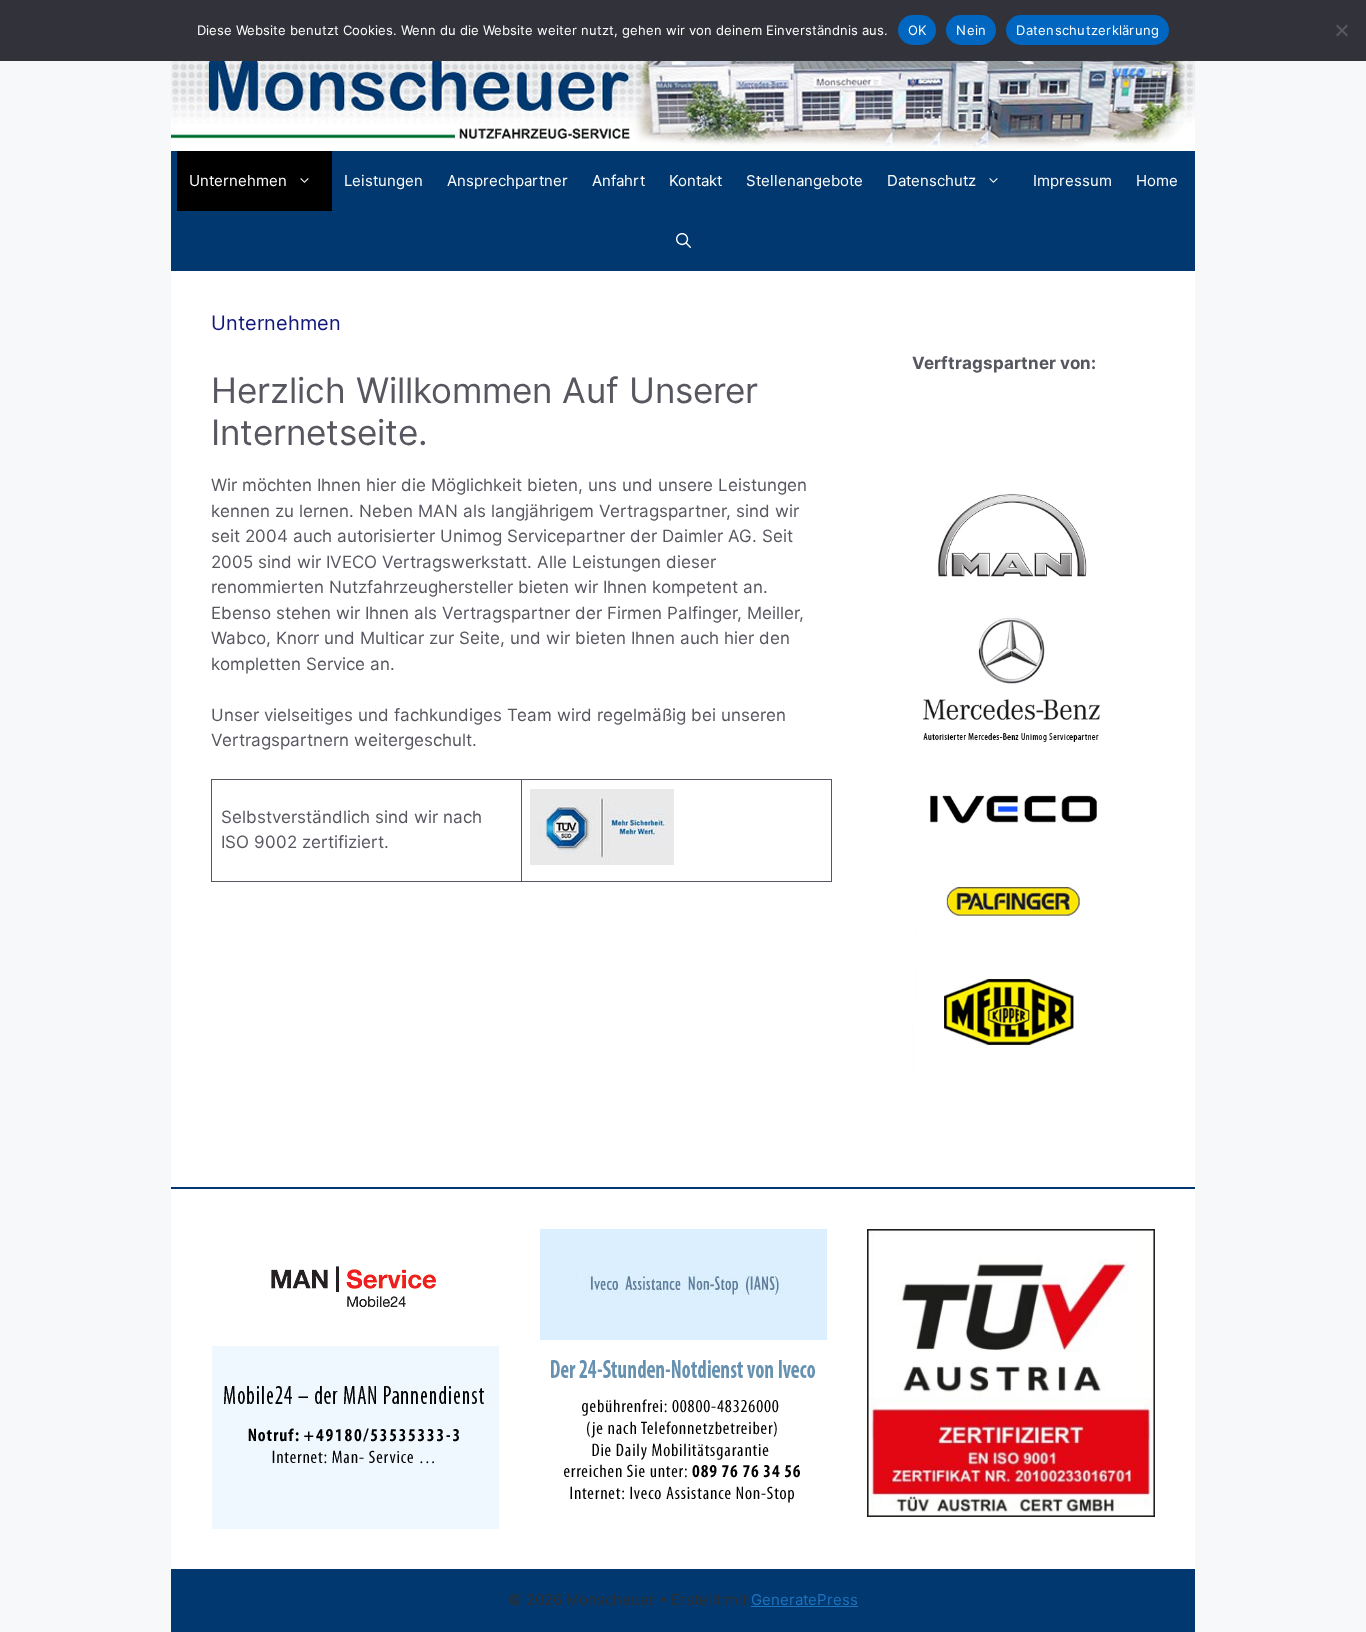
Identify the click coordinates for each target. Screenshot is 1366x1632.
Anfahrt (618, 180)
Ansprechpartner (507, 180)
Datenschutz (931, 180)
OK (917, 30)
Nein (971, 30)
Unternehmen (238, 180)
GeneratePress (804, 1599)
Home (1157, 180)
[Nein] (1341, 30)
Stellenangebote (804, 180)
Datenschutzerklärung (1087, 30)
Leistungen (383, 180)
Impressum (1072, 180)
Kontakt (695, 180)
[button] (683, 241)
